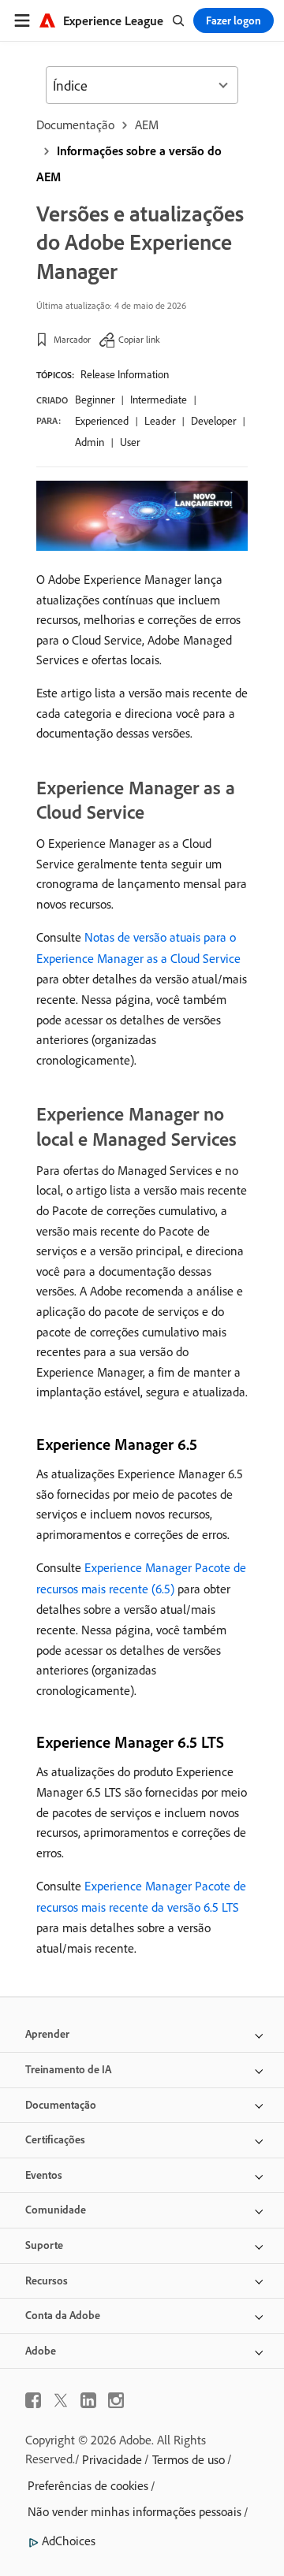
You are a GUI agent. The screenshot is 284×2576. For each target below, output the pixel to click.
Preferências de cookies (88, 2485)
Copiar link (139, 339)
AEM (147, 125)
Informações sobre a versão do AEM (129, 164)
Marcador (72, 339)
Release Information (125, 374)
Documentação (75, 125)
